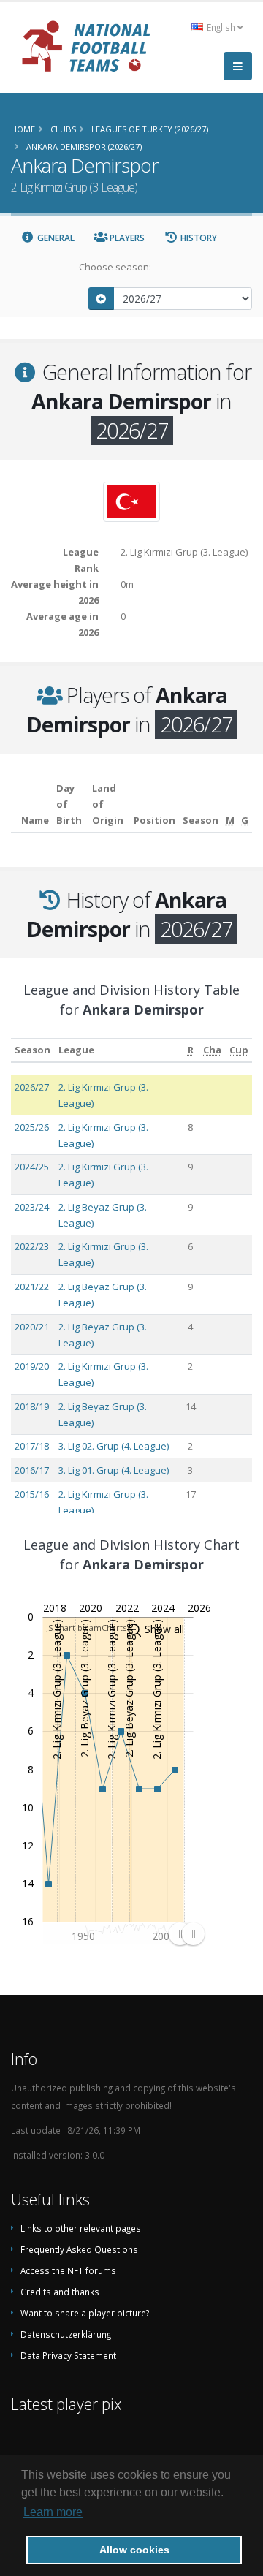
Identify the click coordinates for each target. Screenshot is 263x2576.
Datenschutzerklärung (66, 2334)
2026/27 (32, 1087)
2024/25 (32, 1167)
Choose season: (115, 267)
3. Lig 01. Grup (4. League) (114, 1470)
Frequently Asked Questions (79, 2249)
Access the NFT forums (68, 2270)
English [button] (221, 27)
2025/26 (32, 1127)
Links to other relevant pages (81, 2228)
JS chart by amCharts (86, 1628)
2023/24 (32, 1207)
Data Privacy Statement (68, 2355)
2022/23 (32, 1246)
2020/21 (32, 1327)
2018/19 (32, 1406)
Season (33, 1050)
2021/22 (32, 1287)
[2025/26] (102, 299)
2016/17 (32, 1470)
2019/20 (32, 1366)
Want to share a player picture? (85, 2313)
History (198, 238)
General (55, 238)
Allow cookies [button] (134, 2550)
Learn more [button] (53, 2512)
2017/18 (32, 1446)
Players (126, 238)
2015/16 (32, 1494)
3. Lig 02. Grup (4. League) (114, 1446)
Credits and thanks (60, 2292)
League (76, 1050)
